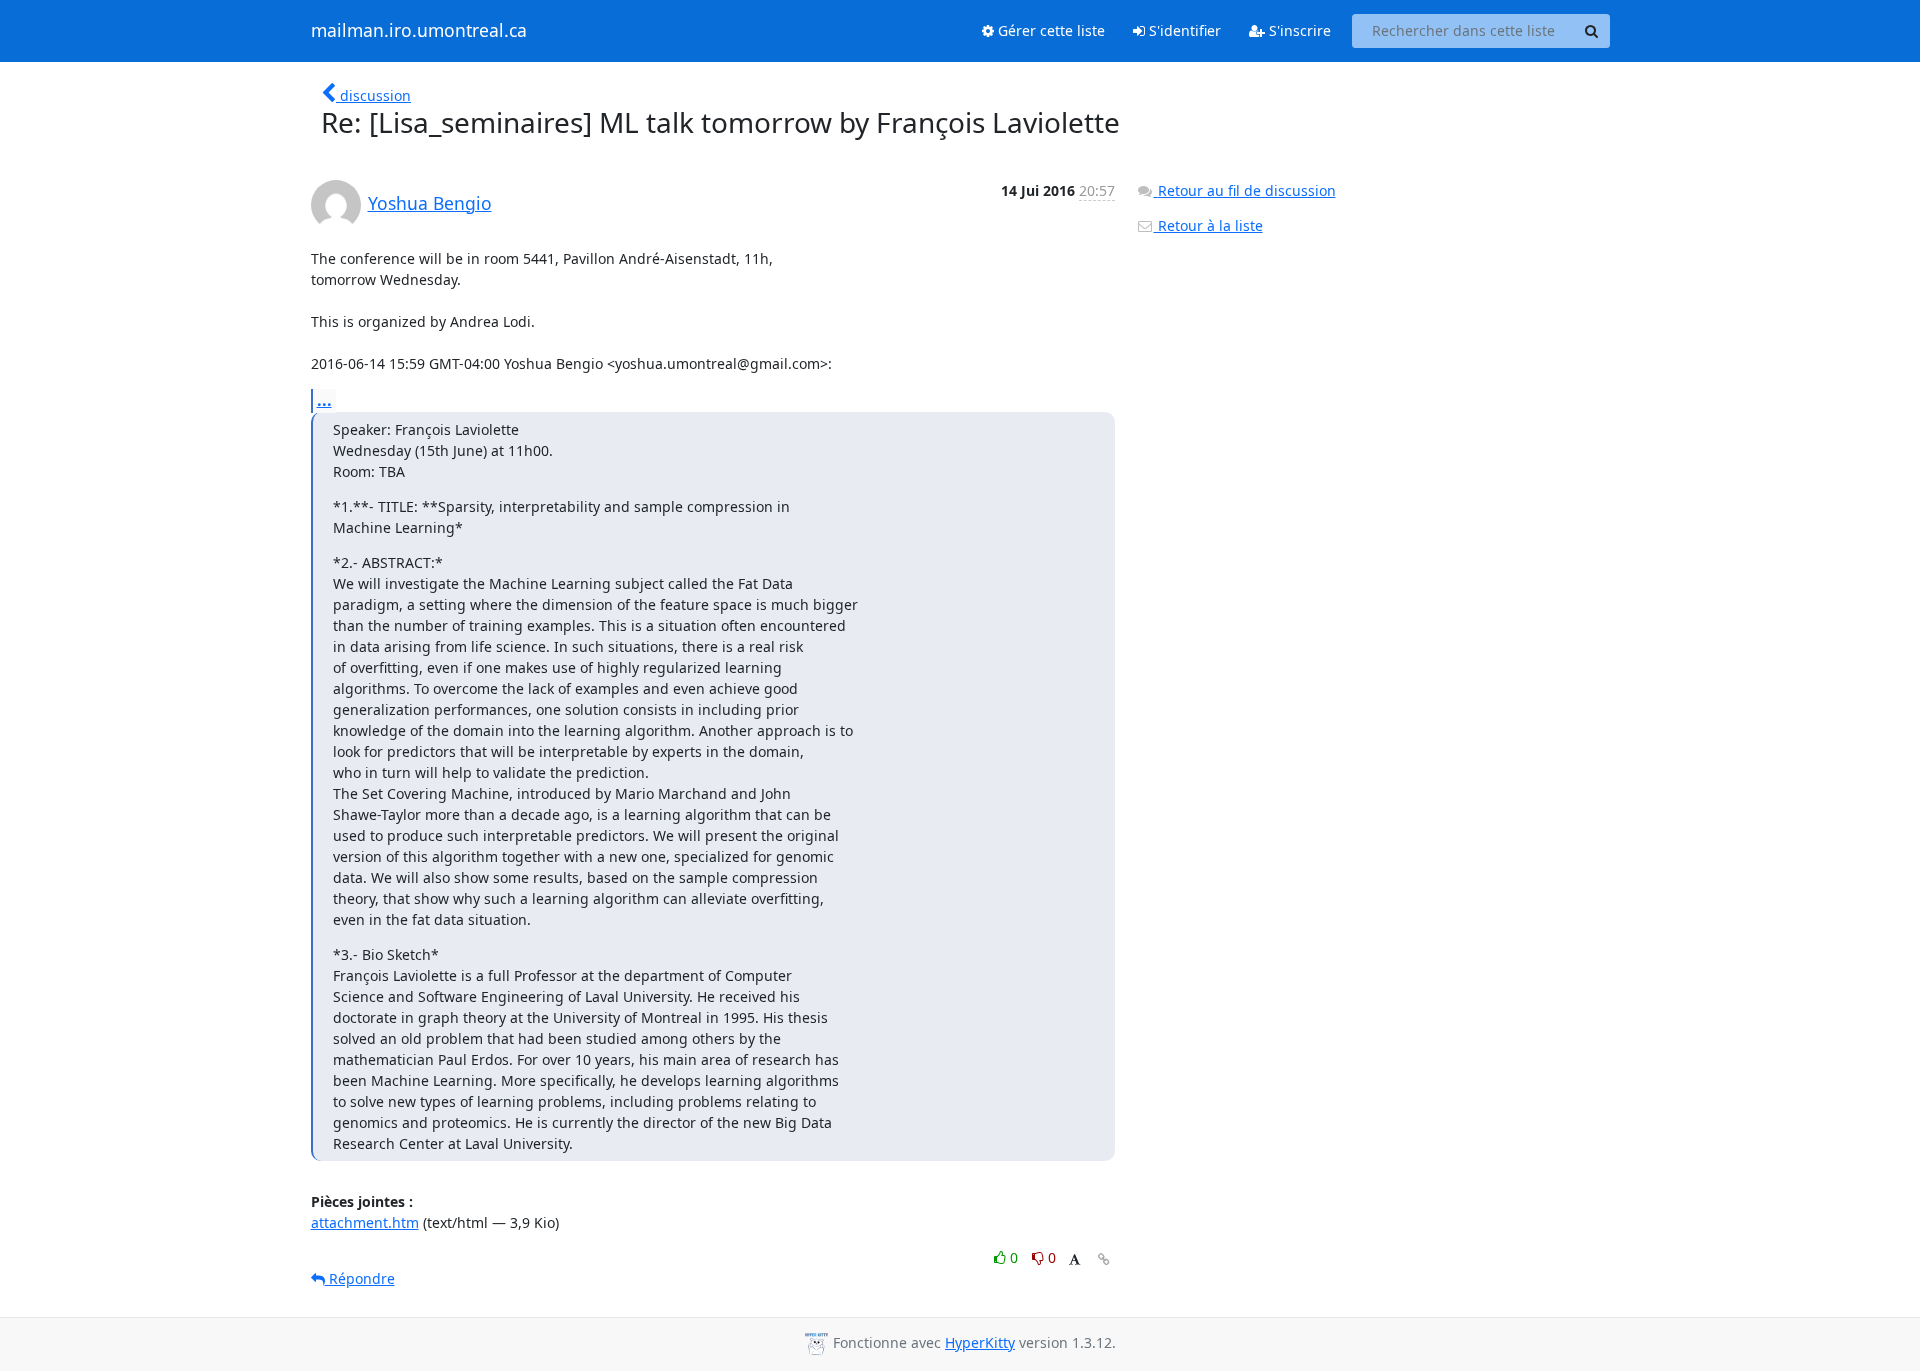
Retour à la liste (1208, 225)
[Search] (1592, 31)
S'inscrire (1298, 30)
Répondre (360, 1278)
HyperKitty (980, 1342)
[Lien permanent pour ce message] (1104, 1259)
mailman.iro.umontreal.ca (419, 31)
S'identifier (1183, 30)
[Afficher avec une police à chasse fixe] (1074, 1260)
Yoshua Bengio (430, 203)
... (324, 400)
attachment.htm (365, 1222)
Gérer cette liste (1049, 30)
